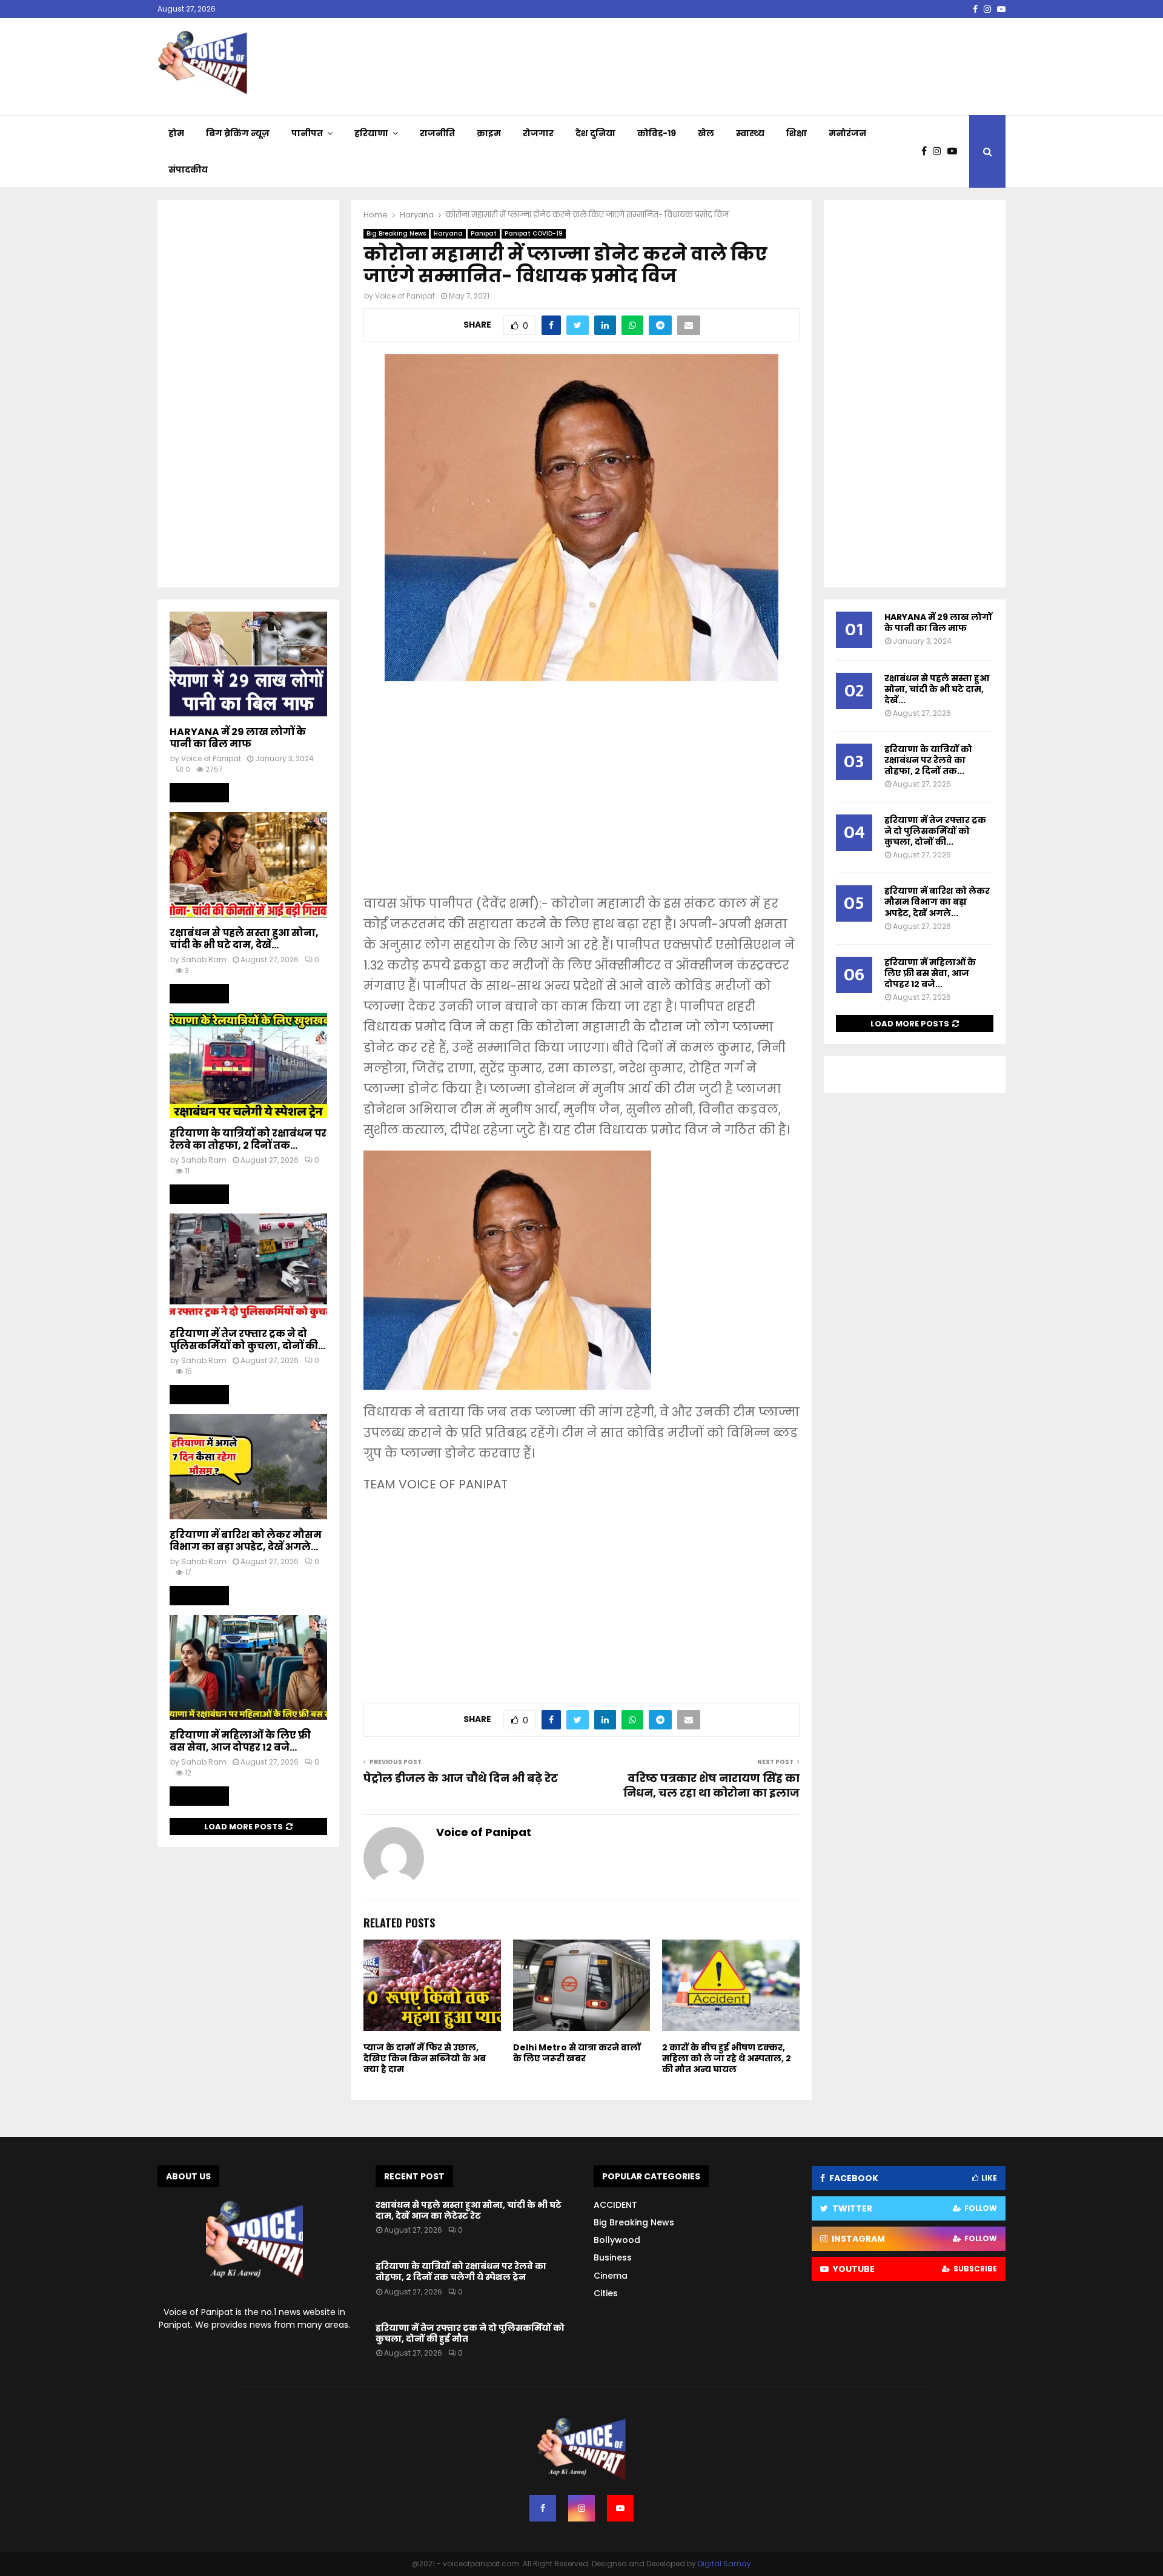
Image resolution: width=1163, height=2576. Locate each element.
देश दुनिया (595, 133)
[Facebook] (927, 151)
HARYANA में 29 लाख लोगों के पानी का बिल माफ (238, 738)
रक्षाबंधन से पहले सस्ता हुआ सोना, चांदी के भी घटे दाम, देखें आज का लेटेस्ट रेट (469, 2210)
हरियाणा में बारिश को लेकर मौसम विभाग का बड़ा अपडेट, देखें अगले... (246, 1541)
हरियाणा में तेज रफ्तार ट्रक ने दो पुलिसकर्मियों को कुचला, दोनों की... (247, 1340)
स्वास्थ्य (750, 133)
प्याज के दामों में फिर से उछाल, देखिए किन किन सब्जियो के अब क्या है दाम (425, 2058)
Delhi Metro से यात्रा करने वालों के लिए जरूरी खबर (577, 2053)
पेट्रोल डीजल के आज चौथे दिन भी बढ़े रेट (462, 1778)
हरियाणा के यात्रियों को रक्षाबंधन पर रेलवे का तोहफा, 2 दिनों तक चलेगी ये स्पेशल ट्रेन (461, 2271)
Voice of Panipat (405, 296)
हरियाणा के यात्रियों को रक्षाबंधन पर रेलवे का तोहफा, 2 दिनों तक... (248, 1139)
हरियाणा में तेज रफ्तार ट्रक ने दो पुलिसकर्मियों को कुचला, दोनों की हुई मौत (470, 2333)
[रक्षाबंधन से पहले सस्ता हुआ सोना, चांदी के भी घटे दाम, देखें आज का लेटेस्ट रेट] (248, 864)
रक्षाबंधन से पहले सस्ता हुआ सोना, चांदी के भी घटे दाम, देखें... (244, 939)
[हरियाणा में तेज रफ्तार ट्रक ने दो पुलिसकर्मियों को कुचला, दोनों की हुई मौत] (248, 1266)
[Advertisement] (581, 796)
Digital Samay (724, 2564)
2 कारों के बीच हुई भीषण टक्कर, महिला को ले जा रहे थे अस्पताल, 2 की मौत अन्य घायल (727, 2058)
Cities (606, 2293)
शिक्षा (797, 133)
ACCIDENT (615, 2205)
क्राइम (489, 133)
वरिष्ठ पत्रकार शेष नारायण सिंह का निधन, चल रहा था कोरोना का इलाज (711, 1785)
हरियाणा (371, 133)
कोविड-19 (657, 133)
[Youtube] (955, 151)
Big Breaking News (396, 233)
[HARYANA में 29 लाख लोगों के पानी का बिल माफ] (248, 664)
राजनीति (437, 133)
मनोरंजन (847, 133)
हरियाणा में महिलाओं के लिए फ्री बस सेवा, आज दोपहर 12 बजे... (240, 1741)
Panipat (484, 233)
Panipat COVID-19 (534, 233)
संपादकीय (188, 170)
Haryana (448, 233)
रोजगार (538, 133)
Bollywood (617, 2240)
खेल (706, 133)
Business (613, 2257)
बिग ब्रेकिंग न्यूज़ (238, 133)
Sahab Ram (204, 959)
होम (176, 133)
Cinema (611, 2276)
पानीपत (307, 133)
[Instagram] (940, 151)
